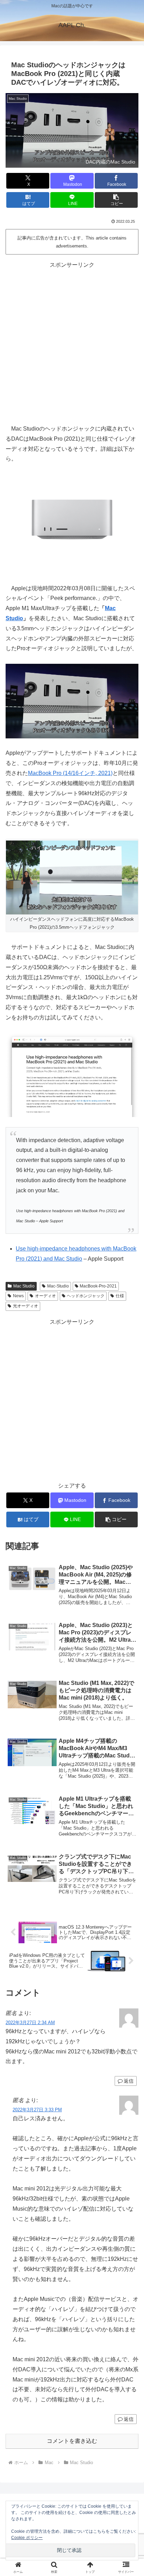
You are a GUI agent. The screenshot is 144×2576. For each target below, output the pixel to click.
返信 (129, 2081)
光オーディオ (26, 1306)
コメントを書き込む (72, 2441)
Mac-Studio (58, 1286)
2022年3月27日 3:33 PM (37, 2110)
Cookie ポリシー (27, 2538)
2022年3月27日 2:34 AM (30, 2023)
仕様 (120, 1296)
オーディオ (45, 1296)
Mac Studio (24, 1286)
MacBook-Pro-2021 (98, 1286)
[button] (116, 200)
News (18, 1296)
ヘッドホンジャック (86, 1296)
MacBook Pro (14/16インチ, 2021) (70, 773)
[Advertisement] (72, 342)
